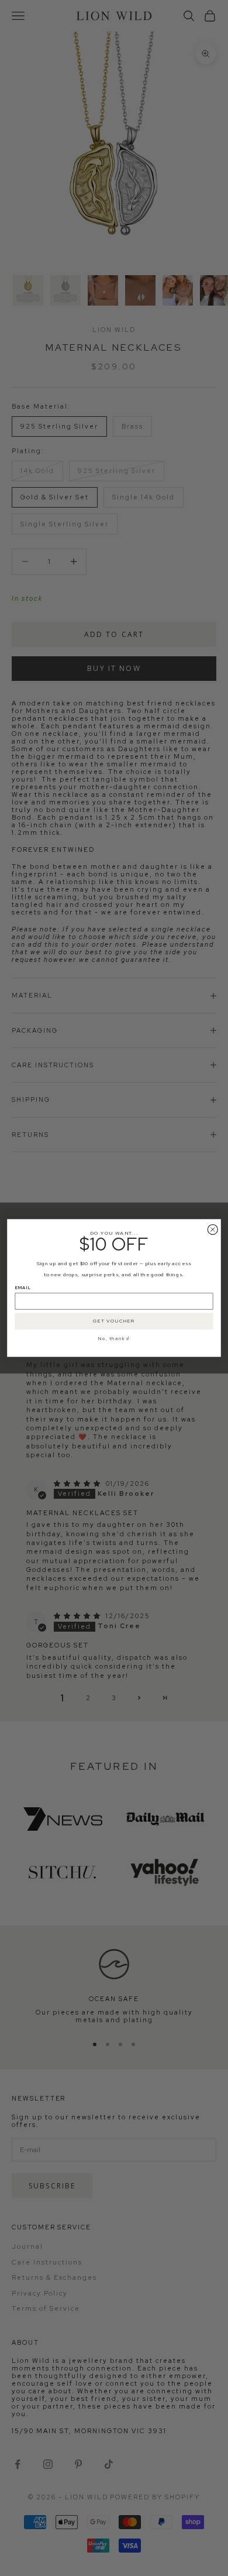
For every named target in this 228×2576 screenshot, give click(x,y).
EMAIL (23, 1288)
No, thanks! (114, 1338)
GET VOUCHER (114, 1321)
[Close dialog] (213, 1230)
